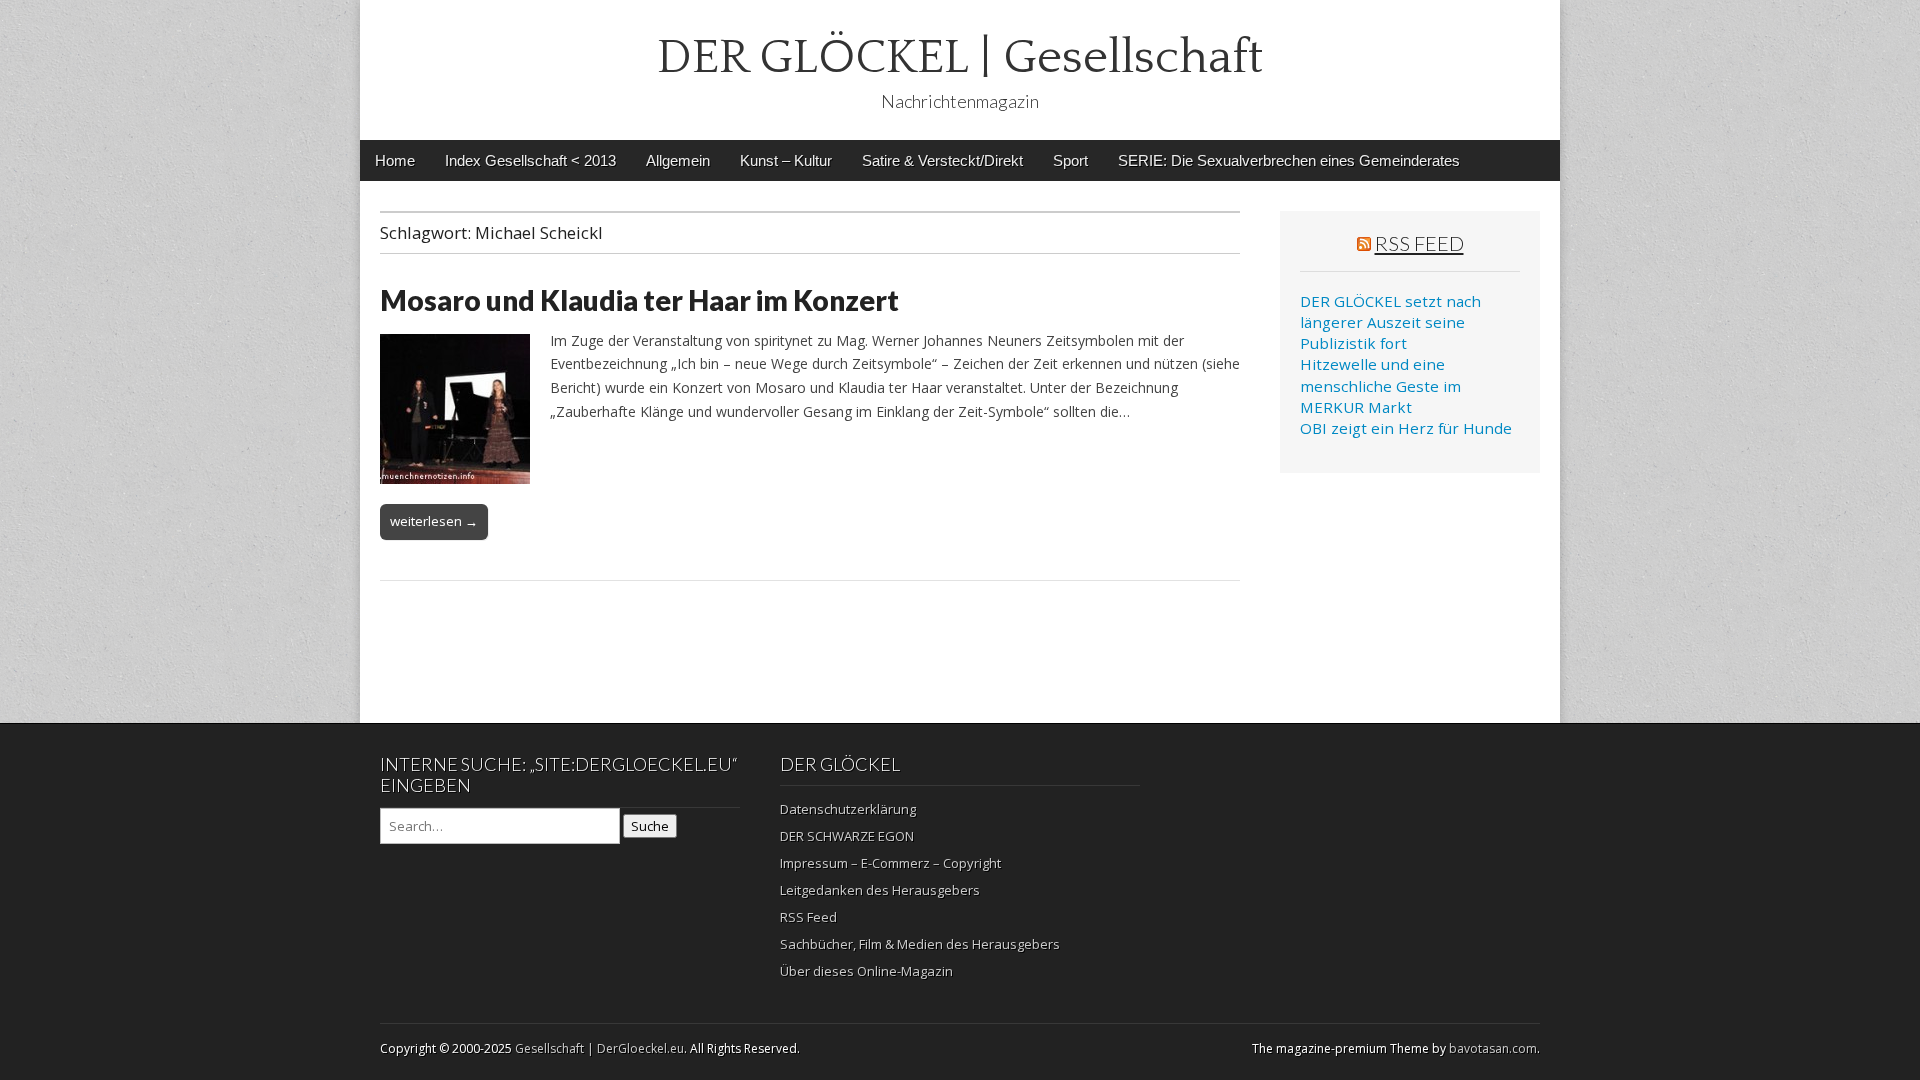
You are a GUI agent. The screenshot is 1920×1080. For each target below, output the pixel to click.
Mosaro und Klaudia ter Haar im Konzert (639, 300)
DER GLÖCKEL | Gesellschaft (960, 57)
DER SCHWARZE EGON (847, 836)
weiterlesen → (434, 521)
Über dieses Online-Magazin (866, 971)
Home (395, 160)
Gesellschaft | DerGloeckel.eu (599, 1048)
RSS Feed (1419, 243)
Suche (650, 826)
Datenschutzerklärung (848, 809)
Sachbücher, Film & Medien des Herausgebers (920, 944)
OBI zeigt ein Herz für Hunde (1406, 428)
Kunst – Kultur (786, 160)
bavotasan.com (1493, 1048)
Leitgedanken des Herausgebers (880, 890)
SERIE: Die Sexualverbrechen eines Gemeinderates (1289, 160)
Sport (1070, 160)
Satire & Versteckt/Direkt (942, 160)
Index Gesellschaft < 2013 (530, 160)
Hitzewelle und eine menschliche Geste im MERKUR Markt (1380, 385)
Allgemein (678, 160)
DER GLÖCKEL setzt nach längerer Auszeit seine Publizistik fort (1390, 322)
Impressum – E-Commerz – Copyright (890, 863)
